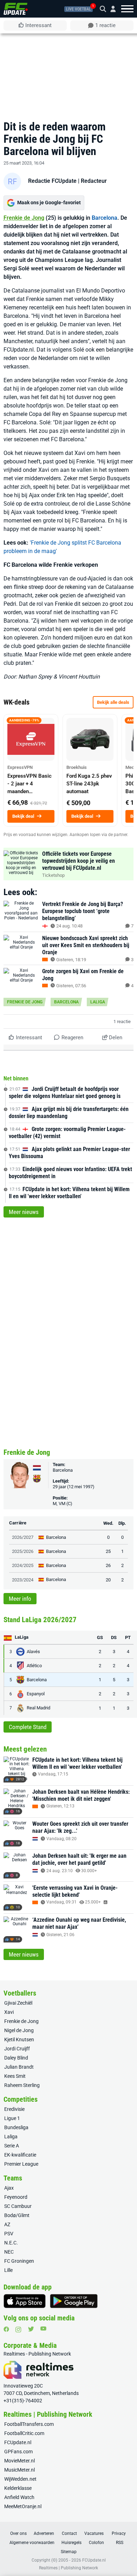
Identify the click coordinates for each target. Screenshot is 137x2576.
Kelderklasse (18, 2488)
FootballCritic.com (24, 2433)
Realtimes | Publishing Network (68, 2568)
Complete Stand (28, 1727)
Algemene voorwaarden (32, 2543)
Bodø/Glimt (17, 2215)
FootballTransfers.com (29, 2424)
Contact (69, 2533)
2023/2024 (23, 1580)
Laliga (11, 2137)
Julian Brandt (19, 2067)
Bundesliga (16, 2127)
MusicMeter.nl (19, 2470)
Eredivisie (14, 2109)
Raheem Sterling (22, 2085)
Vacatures (94, 2533)
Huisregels (71, 2543)
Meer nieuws (24, 1212)
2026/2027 (23, 1537)
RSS (120, 2543)
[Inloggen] (110, 9)
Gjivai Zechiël (18, 2003)
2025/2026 (23, 1551)
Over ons (18, 2533)
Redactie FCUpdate (52, 181)
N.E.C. (11, 2243)
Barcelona (105, 218)
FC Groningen (19, 2261)
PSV (9, 2234)
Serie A (12, 2146)
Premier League (21, 2164)
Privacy (119, 2533)
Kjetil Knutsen (19, 2039)
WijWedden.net (20, 2479)
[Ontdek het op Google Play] (74, 2301)
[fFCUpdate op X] (31, 2329)
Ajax (9, 2188)
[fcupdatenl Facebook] (6, 2329)
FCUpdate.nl (18, 2442)
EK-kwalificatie (20, 2155)
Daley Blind (16, 2058)
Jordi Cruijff (17, 2049)
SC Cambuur (18, 2206)
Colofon (96, 2543)
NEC (9, 2252)
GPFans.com (18, 2452)
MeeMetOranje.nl (23, 2506)
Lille (8, 2270)
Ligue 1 (12, 2118)
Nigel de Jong (19, 2030)
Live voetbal (79, 9)
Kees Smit (15, 2076)
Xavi (9, 2012)
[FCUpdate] (16, 9)
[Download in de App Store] (25, 2301)
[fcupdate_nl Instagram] (18, 2330)
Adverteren (44, 2533)
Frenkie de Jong (24, 218)
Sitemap (69, 2552)
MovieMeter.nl (19, 2461)
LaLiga (98, 1002)
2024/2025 (23, 1565)
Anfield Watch (19, 2497)
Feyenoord (16, 2197)
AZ (7, 2224)
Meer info (20, 1599)
